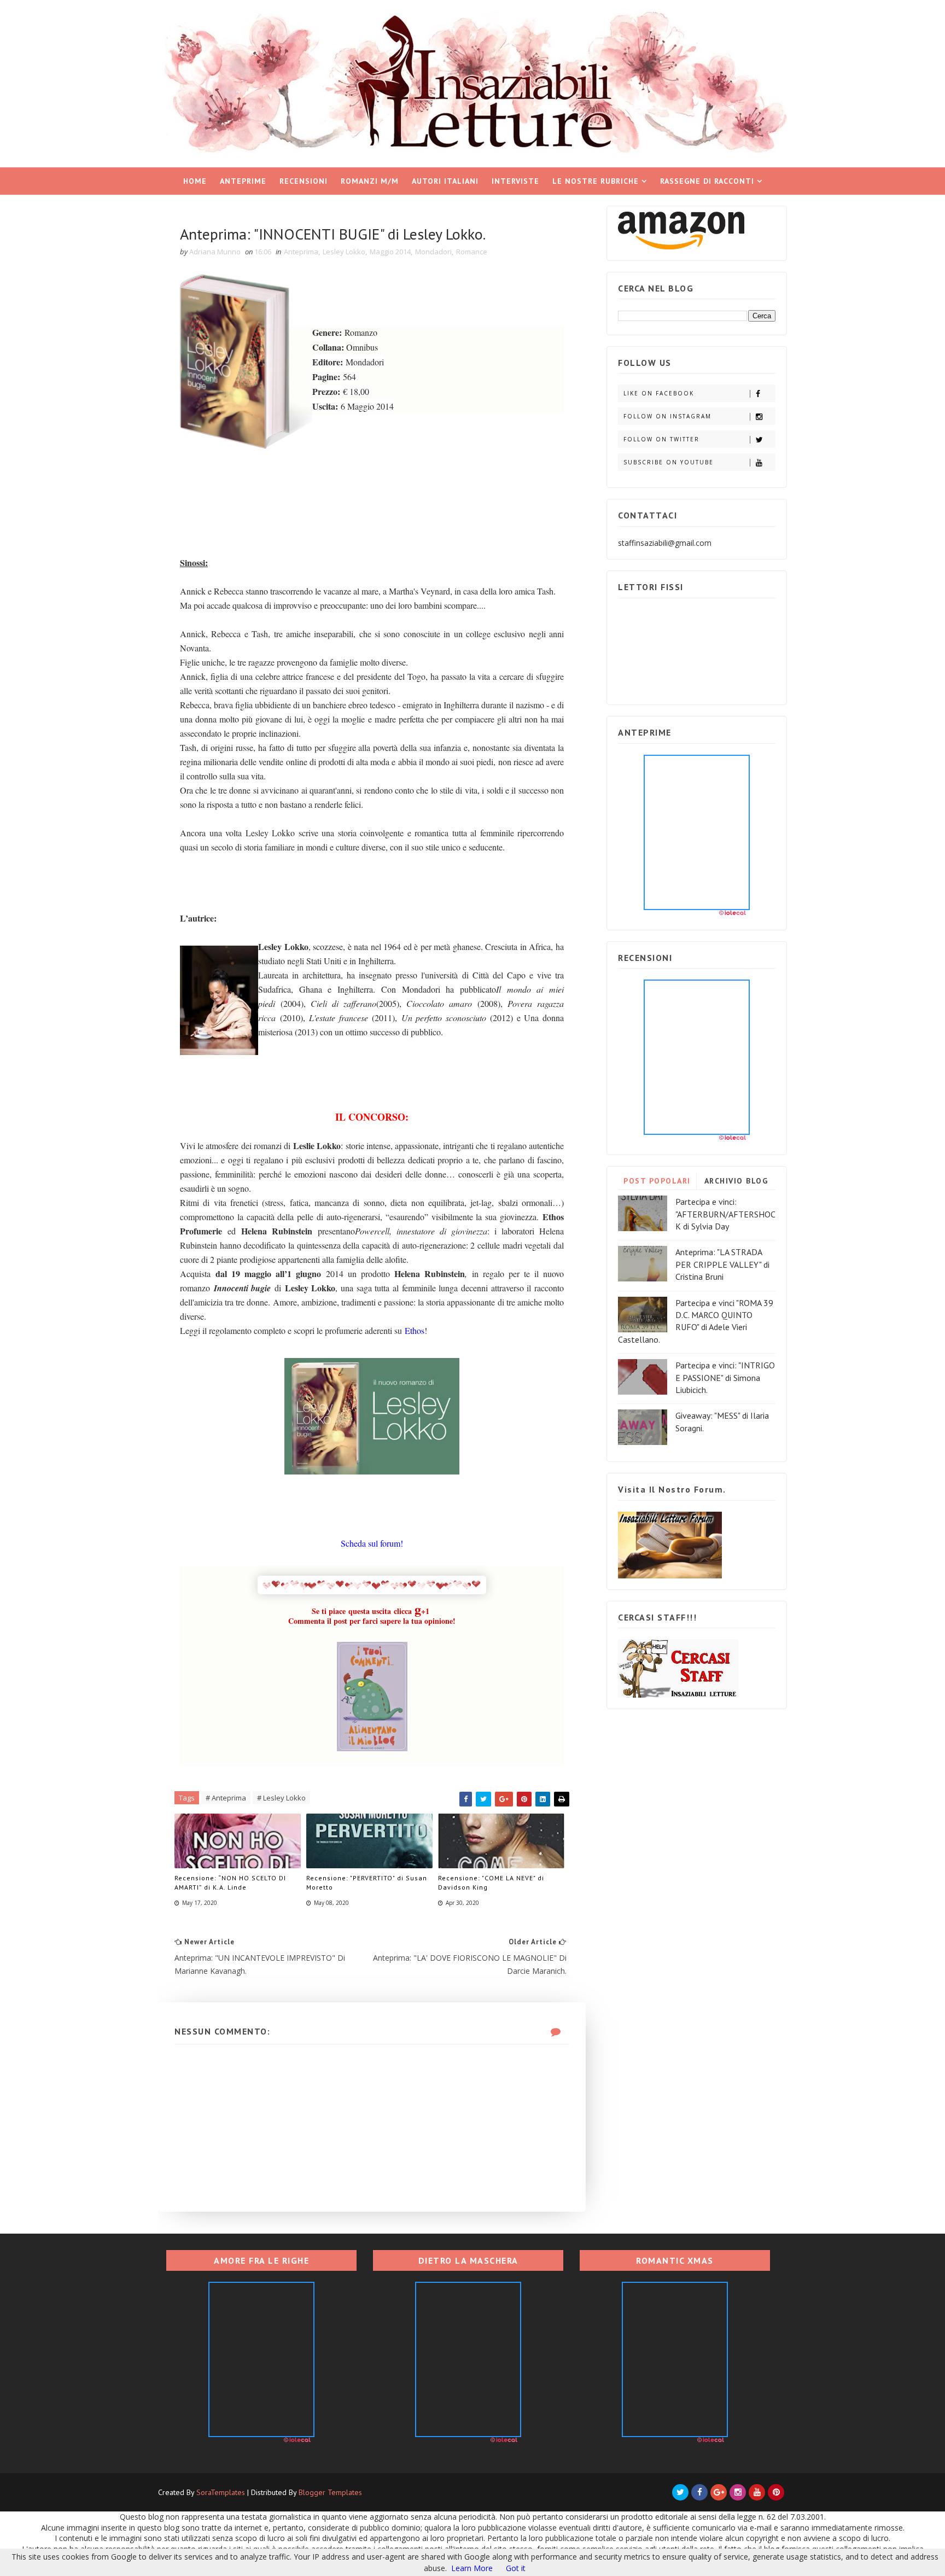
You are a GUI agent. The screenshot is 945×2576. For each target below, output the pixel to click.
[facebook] (699, 2492)
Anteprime (243, 181)
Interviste (515, 181)
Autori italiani (445, 181)
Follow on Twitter (661, 439)
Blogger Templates (330, 2492)
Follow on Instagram (667, 416)
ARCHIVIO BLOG (736, 1181)
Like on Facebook (659, 393)
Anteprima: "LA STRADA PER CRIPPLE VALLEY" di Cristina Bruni (722, 1264)
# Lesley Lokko (281, 1798)
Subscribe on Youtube (669, 462)
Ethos (415, 1330)
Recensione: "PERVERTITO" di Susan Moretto (367, 1883)
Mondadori (433, 252)
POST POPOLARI (657, 1181)
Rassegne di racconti (707, 181)
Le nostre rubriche (596, 181)
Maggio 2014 (390, 252)
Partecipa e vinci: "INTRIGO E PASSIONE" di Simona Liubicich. (725, 1377)
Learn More (472, 2568)
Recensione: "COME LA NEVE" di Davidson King (491, 1883)
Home (195, 181)
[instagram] (738, 2492)
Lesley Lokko (344, 252)
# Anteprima (226, 1798)
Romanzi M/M (370, 181)
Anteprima (301, 252)
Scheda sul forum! (372, 1543)
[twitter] (680, 2492)
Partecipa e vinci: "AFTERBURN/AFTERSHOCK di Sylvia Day (725, 1214)
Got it (516, 2568)
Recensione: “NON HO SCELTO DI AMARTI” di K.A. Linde (230, 1883)
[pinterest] (776, 2492)
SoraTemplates (221, 2492)
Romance (472, 252)
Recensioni (304, 181)
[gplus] (719, 2492)
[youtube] (757, 2492)
